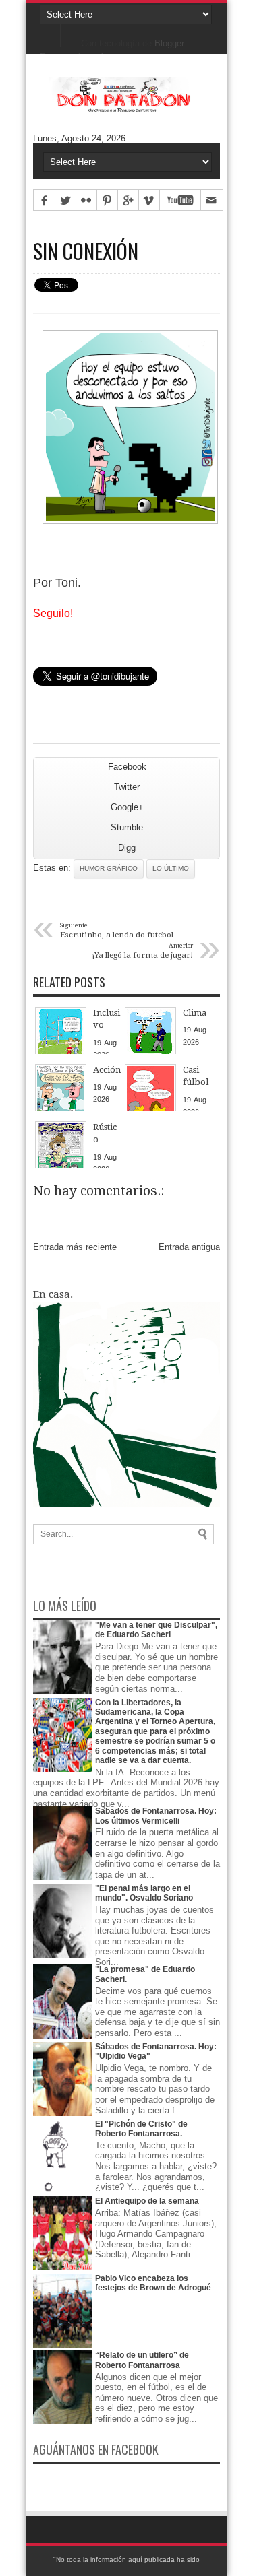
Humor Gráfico (109, 868)
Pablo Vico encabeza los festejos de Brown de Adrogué (153, 2283)
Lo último (171, 868)
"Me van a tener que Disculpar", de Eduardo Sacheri (156, 1630)
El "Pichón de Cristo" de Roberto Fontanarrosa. (141, 2129)
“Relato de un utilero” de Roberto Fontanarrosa (142, 2360)
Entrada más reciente (75, 1247)
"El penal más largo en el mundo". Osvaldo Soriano (144, 1893)
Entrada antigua (189, 1247)
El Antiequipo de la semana (147, 2201)
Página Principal (50, 34)
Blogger (169, 43)
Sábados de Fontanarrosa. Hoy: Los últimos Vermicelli (156, 1816)
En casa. (53, 1294)
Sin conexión (86, 251)
